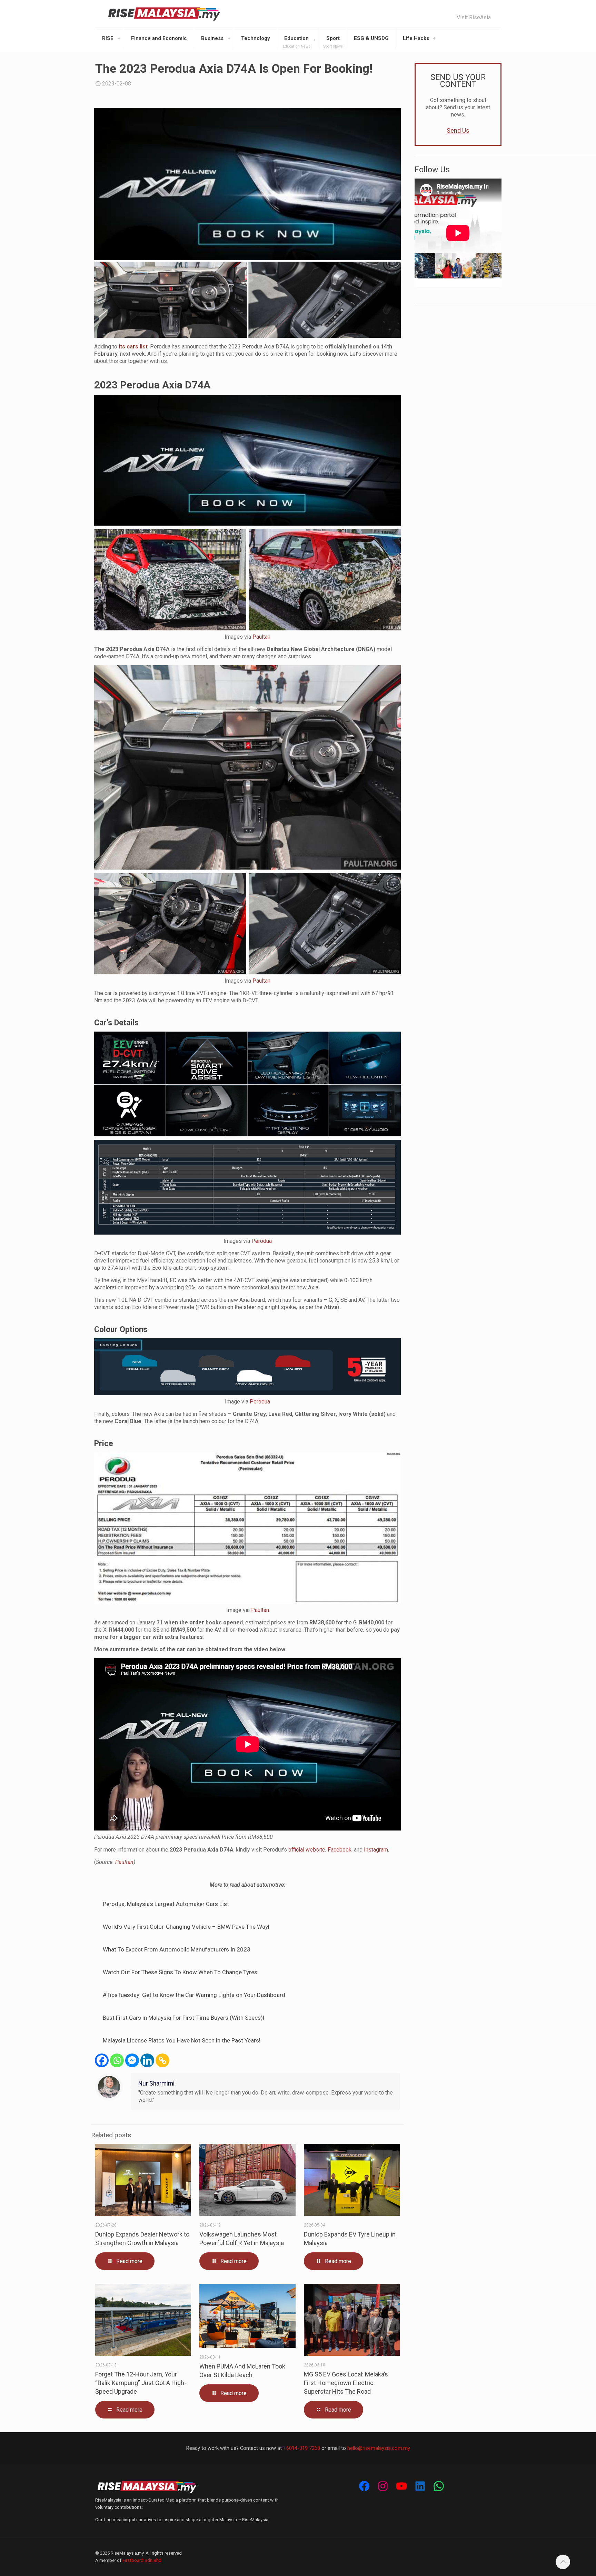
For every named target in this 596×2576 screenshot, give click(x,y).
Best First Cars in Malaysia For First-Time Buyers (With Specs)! (183, 2018)
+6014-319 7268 (302, 2448)
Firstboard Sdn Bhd (142, 2560)
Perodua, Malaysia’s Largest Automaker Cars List (166, 1904)
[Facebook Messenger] (132, 2060)
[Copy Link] (162, 2060)
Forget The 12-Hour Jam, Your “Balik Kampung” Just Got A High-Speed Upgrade (141, 2383)
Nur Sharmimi (156, 2083)
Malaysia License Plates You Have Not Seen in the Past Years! (182, 2040)
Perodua (262, 1241)
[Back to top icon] (563, 2562)
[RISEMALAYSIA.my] (164, 14)
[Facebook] (102, 2060)
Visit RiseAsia (474, 18)
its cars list (133, 347)
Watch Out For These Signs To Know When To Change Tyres (180, 1972)
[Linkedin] (147, 2060)
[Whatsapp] (117, 2060)
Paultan (261, 637)
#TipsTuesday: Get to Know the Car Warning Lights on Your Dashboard (194, 1995)
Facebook (340, 1850)
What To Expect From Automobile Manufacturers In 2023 (177, 1949)
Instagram (376, 1850)
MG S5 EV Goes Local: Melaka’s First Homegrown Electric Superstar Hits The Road (346, 2383)
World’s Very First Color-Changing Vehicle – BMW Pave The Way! (186, 1927)
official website (307, 1850)
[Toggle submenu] (119, 38)
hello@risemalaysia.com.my (379, 2448)
